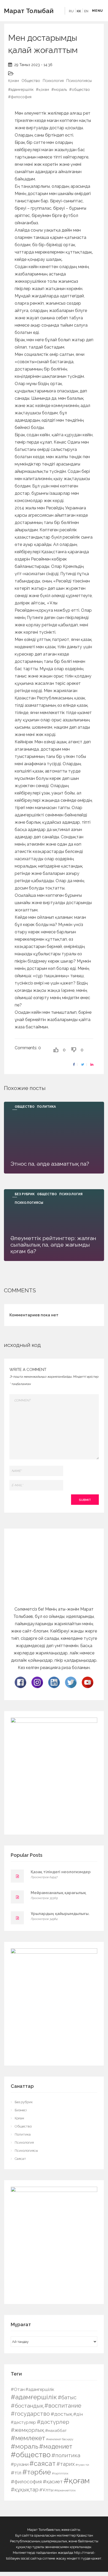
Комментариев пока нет (34, 1315)
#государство (30, 2414)
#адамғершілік (21, 90)
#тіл (16, 2473)
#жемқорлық (28, 2430)
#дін (78, 2414)
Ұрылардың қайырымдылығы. (60, 1914)
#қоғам (42, 90)
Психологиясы (79, 81)
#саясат (42, 2463)
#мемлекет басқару (60, 2439)
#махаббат (56, 2431)
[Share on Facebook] (74, 1065)
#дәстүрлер (23, 2422)
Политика (46, 1107)
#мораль (59, 90)
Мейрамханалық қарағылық (58, 1893)
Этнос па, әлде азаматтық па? (50, 1164)
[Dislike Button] (74, 1050)
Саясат (20, 2159)
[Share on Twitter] (83, 1065)
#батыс (67, 2397)
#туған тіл (82, 2465)
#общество (80, 90)
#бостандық (27, 2406)
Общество (31, 81)
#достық (61, 2414)
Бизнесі (21, 2110)
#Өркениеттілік (65, 2490)
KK (79, 11)
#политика (66, 2455)
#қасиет (53, 2481)
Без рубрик (25, 1194)
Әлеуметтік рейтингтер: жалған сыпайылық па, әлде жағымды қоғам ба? (53, 1245)
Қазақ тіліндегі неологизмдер (61, 1872)
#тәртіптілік (60, 2473)
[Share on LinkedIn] (92, 1065)
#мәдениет (56, 2446)
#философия (20, 97)
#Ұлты (46, 2490)
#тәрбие (37, 2472)
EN (86, 11)
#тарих (66, 2464)
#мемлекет (28, 2438)
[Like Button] (56, 1050)
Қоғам (13, 81)
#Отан (18, 2389)
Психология (53, 81)
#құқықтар (25, 2490)
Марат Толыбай (29, 11)
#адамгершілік (40, 2389)
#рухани (20, 2464)
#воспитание (63, 2406)
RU (71, 11)
